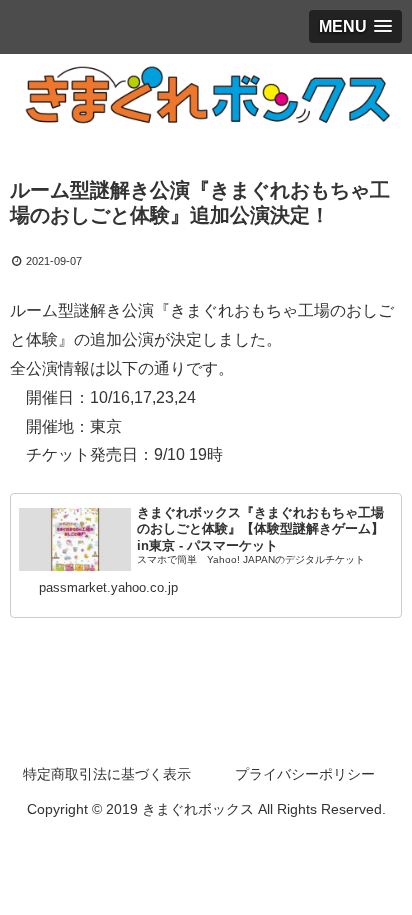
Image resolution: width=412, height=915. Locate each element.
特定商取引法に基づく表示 (107, 774)
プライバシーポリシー (305, 774)
